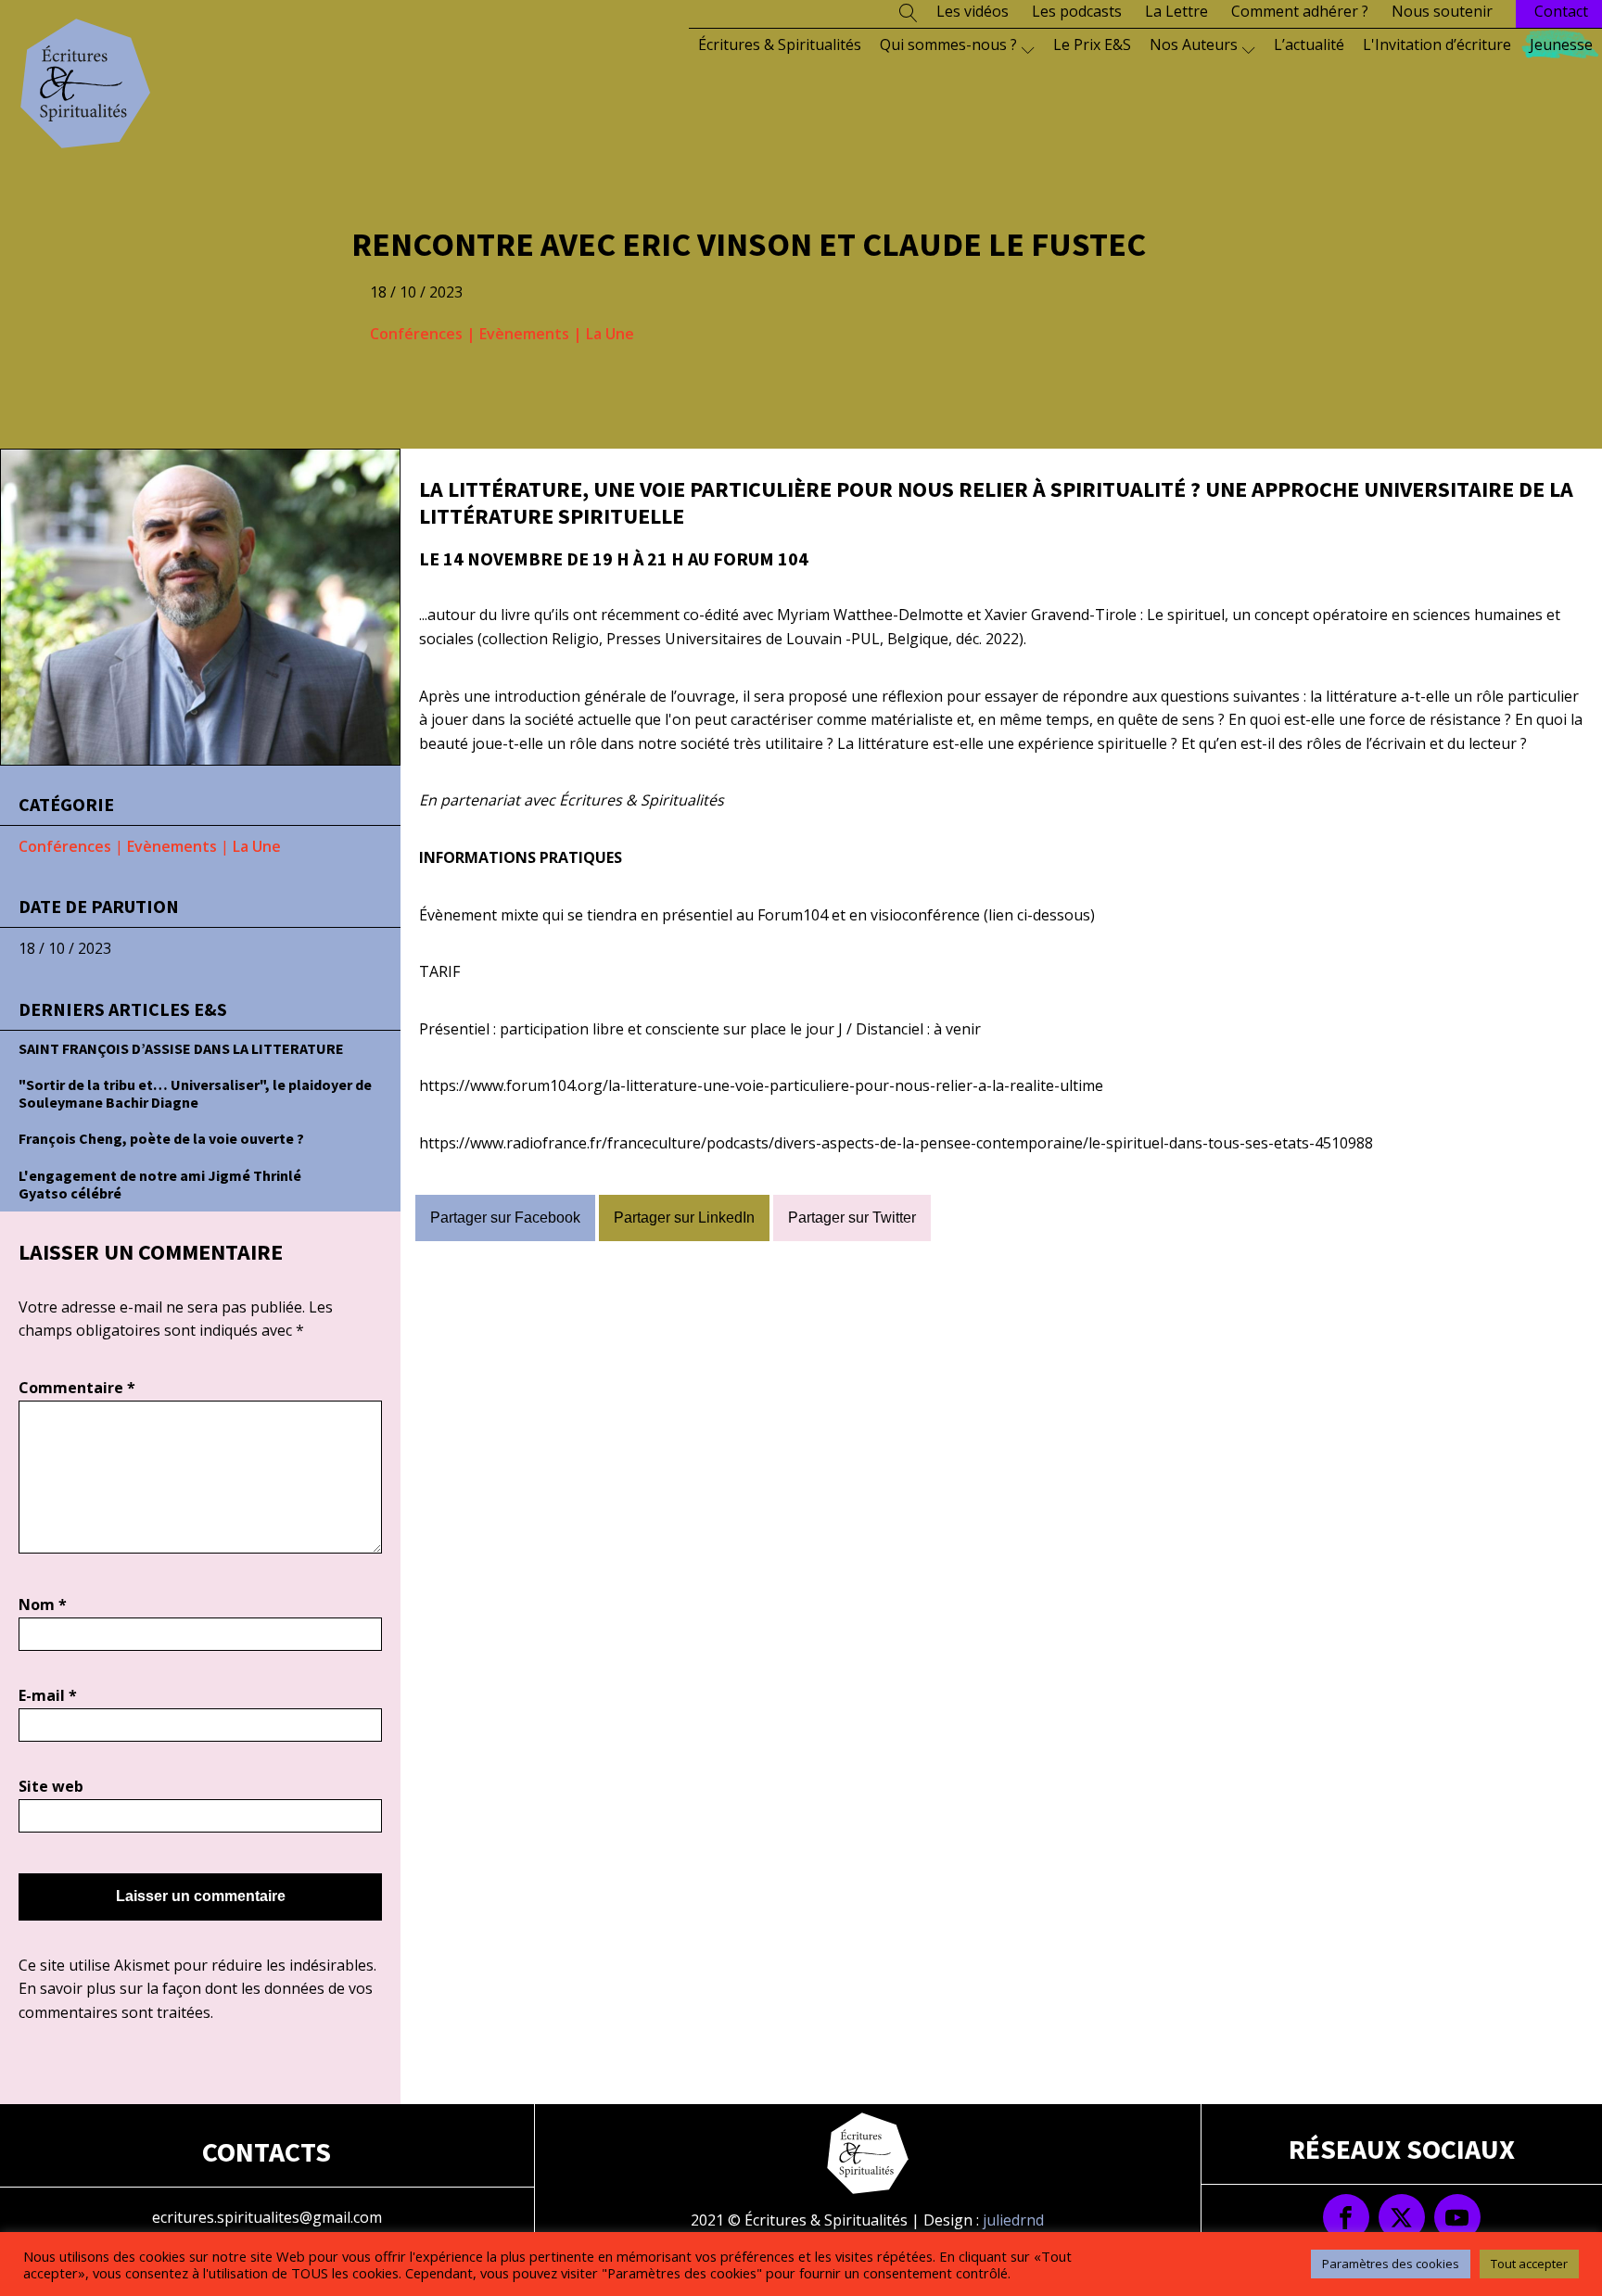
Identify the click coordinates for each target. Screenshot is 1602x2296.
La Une (610, 334)
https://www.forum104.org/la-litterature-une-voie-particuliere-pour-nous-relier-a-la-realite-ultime (761, 1085)
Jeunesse (1561, 44)
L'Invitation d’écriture (1437, 44)
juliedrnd (1013, 2220)
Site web (51, 1786)
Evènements (524, 334)
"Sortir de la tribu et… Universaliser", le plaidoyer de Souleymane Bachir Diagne (195, 1093)
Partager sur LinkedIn (684, 1218)
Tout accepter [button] (1529, 2264)
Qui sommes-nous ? (948, 44)
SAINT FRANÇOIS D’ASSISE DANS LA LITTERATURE (181, 1048)
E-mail (48, 1695)
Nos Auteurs (1194, 44)
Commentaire (77, 1388)
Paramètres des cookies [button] (1391, 2264)
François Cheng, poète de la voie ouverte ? (161, 1138)
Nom (43, 1605)
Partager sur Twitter (852, 1218)
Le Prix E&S (1092, 44)
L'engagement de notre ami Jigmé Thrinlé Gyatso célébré (160, 1184)
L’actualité (1309, 44)
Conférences (416, 334)
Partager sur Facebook (505, 1218)
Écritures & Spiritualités (780, 44)
